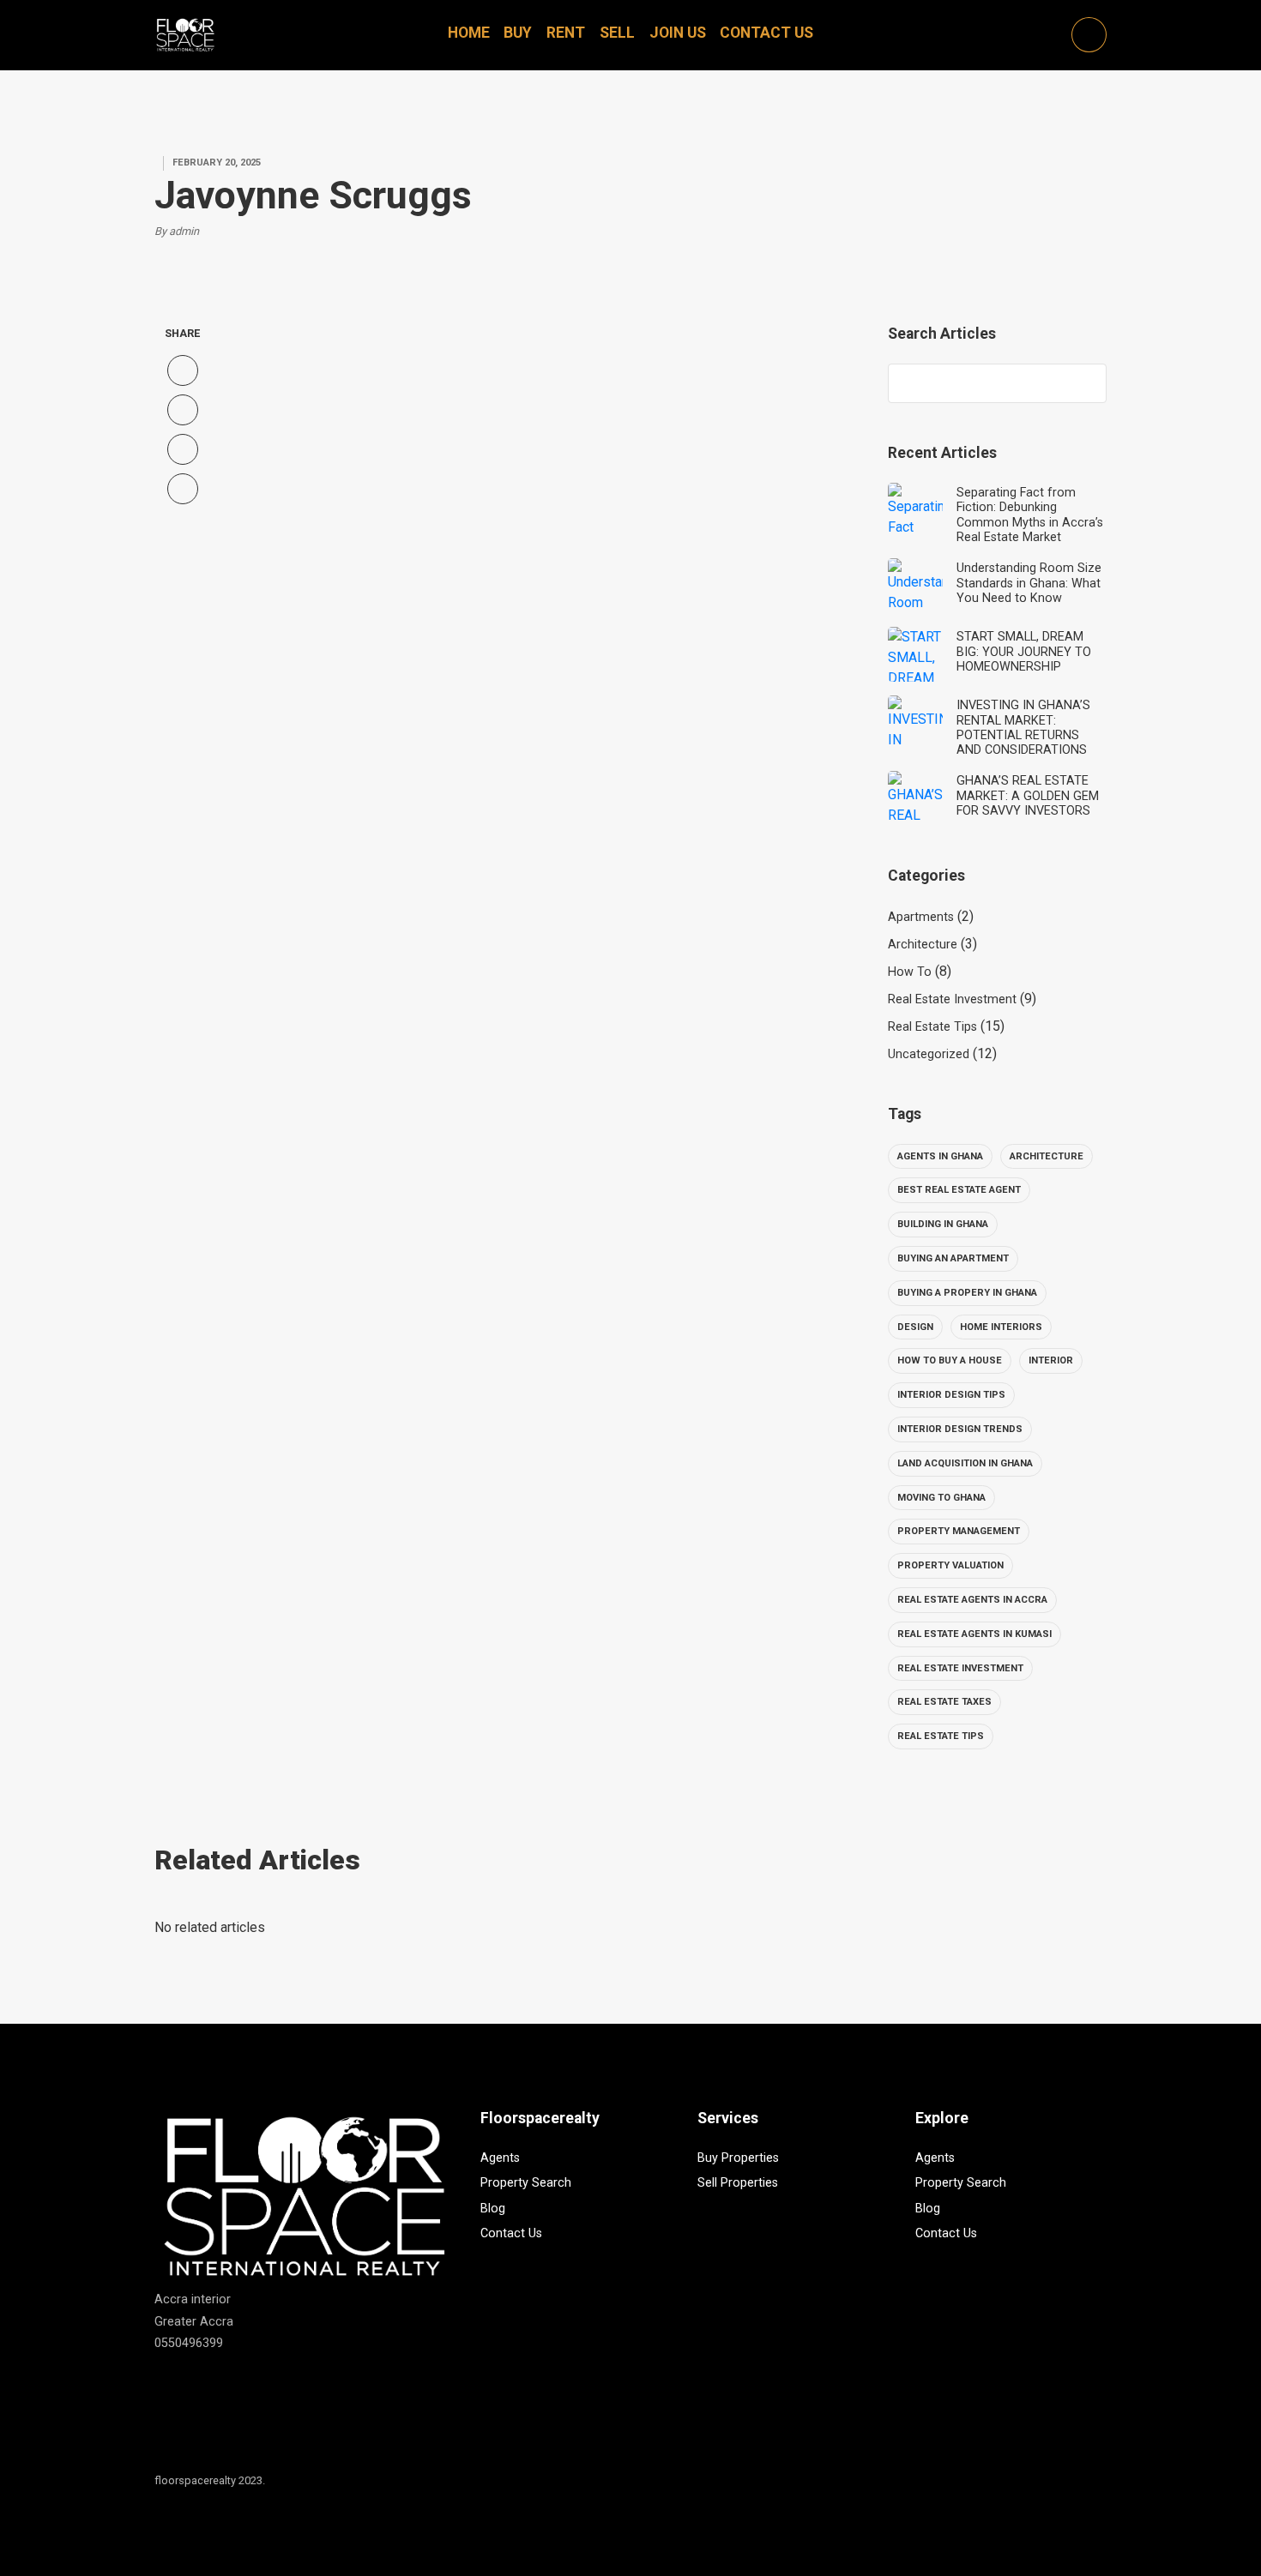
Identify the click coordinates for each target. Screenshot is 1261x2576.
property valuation (950, 1565)
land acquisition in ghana (965, 1463)
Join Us (678, 33)
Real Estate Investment (952, 999)
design (915, 1327)
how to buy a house (950, 1360)
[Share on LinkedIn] (183, 489)
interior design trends (960, 1429)
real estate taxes (944, 1702)
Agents (500, 2158)
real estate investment (960, 1668)
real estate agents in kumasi (974, 1634)
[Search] (1085, 383)
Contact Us (766, 33)
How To (910, 972)
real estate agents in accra (972, 1600)
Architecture (923, 945)
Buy (518, 33)
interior (1051, 1360)
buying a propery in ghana (967, 1293)
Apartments (921, 917)
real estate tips (941, 1736)
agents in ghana (940, 1156)
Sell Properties (738, 2183)
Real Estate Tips (932, 1027)
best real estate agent (959, 1190)
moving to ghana (941, 1498)
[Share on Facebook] (183, 370)
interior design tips (951, 1395)
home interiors (1001, 1327)
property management (959, 1531)
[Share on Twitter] (183, 410)
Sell (617, 33)
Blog (493, 2209)
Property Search (526, 2183)
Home (469, 33)
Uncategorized (929, 1054)
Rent (566, 33)
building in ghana (943, 1224)
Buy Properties (738, 2158)
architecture (1047, 1156)
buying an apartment (953, 1258)
